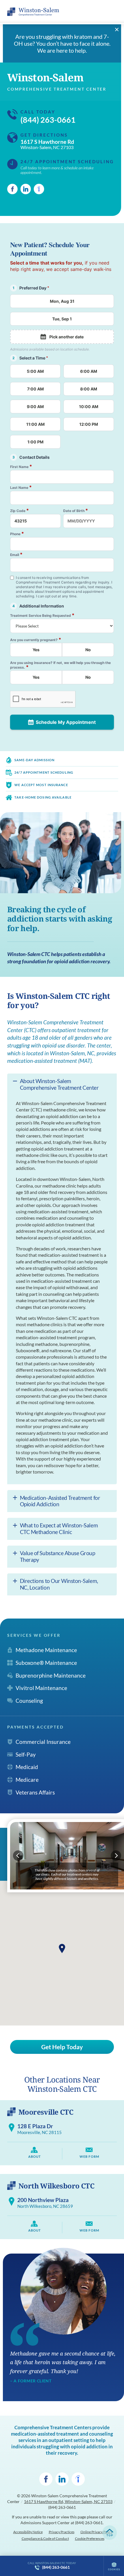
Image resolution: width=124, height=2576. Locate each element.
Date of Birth (76, 510)
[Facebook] (12, 189)
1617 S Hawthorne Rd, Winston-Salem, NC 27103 (68, 2501)
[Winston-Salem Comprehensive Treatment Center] (33, 12)
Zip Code (19, 510)
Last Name (21, 487)
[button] (62, 1948)
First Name (21, 466)
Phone (17, 534)
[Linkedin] (26, 189)
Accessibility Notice (28, 2532)
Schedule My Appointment (66, 722)
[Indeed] (39, 189)
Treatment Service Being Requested (42, 615)
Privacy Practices (62, 2532)
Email (16, 554)
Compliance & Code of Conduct (45, 2539)
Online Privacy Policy (96, 2532)
